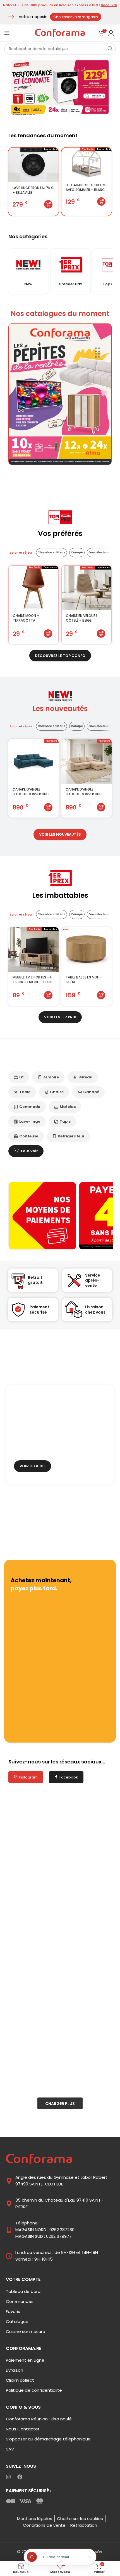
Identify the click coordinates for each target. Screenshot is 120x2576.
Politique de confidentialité (34, 2390)
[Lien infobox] (28, 271)
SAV (10, 2449)
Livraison (15, 2370)
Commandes (20, 2301)
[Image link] (39, 2159)
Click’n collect (20, 2380)
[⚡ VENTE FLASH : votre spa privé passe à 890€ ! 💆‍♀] (60, 1882)
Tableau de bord (23, 2291)
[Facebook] (20, 2477)
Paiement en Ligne (25, 2360)
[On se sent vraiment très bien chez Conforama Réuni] (60, 2003)
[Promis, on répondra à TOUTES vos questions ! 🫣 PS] (60, 1942)
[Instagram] (8, 2477)
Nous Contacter (23, 2429)
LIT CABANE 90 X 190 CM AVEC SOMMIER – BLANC (86, 187)
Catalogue (17, 2321)
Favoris (13, 2311)
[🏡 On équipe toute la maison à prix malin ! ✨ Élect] (60, 1821)
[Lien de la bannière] (60, 394)
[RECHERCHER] (110, 49)
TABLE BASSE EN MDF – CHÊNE (84, 980)
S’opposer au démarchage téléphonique (48, 2439)
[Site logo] (60, 32)
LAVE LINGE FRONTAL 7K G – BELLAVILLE (33, 190)
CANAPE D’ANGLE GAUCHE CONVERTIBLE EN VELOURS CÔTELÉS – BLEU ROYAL (33, 792)
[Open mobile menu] (7, 33)
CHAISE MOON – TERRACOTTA (26, 618)
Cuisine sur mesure (26, 2331)
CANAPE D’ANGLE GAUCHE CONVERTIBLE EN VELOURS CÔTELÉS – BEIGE (86, 792)
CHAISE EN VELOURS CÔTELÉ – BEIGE (82, 618)
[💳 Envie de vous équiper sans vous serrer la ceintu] (60, 2064)
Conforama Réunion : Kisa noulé (39, 2419)
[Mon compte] (111, 33)
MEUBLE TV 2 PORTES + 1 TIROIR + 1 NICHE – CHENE (33, 980)
